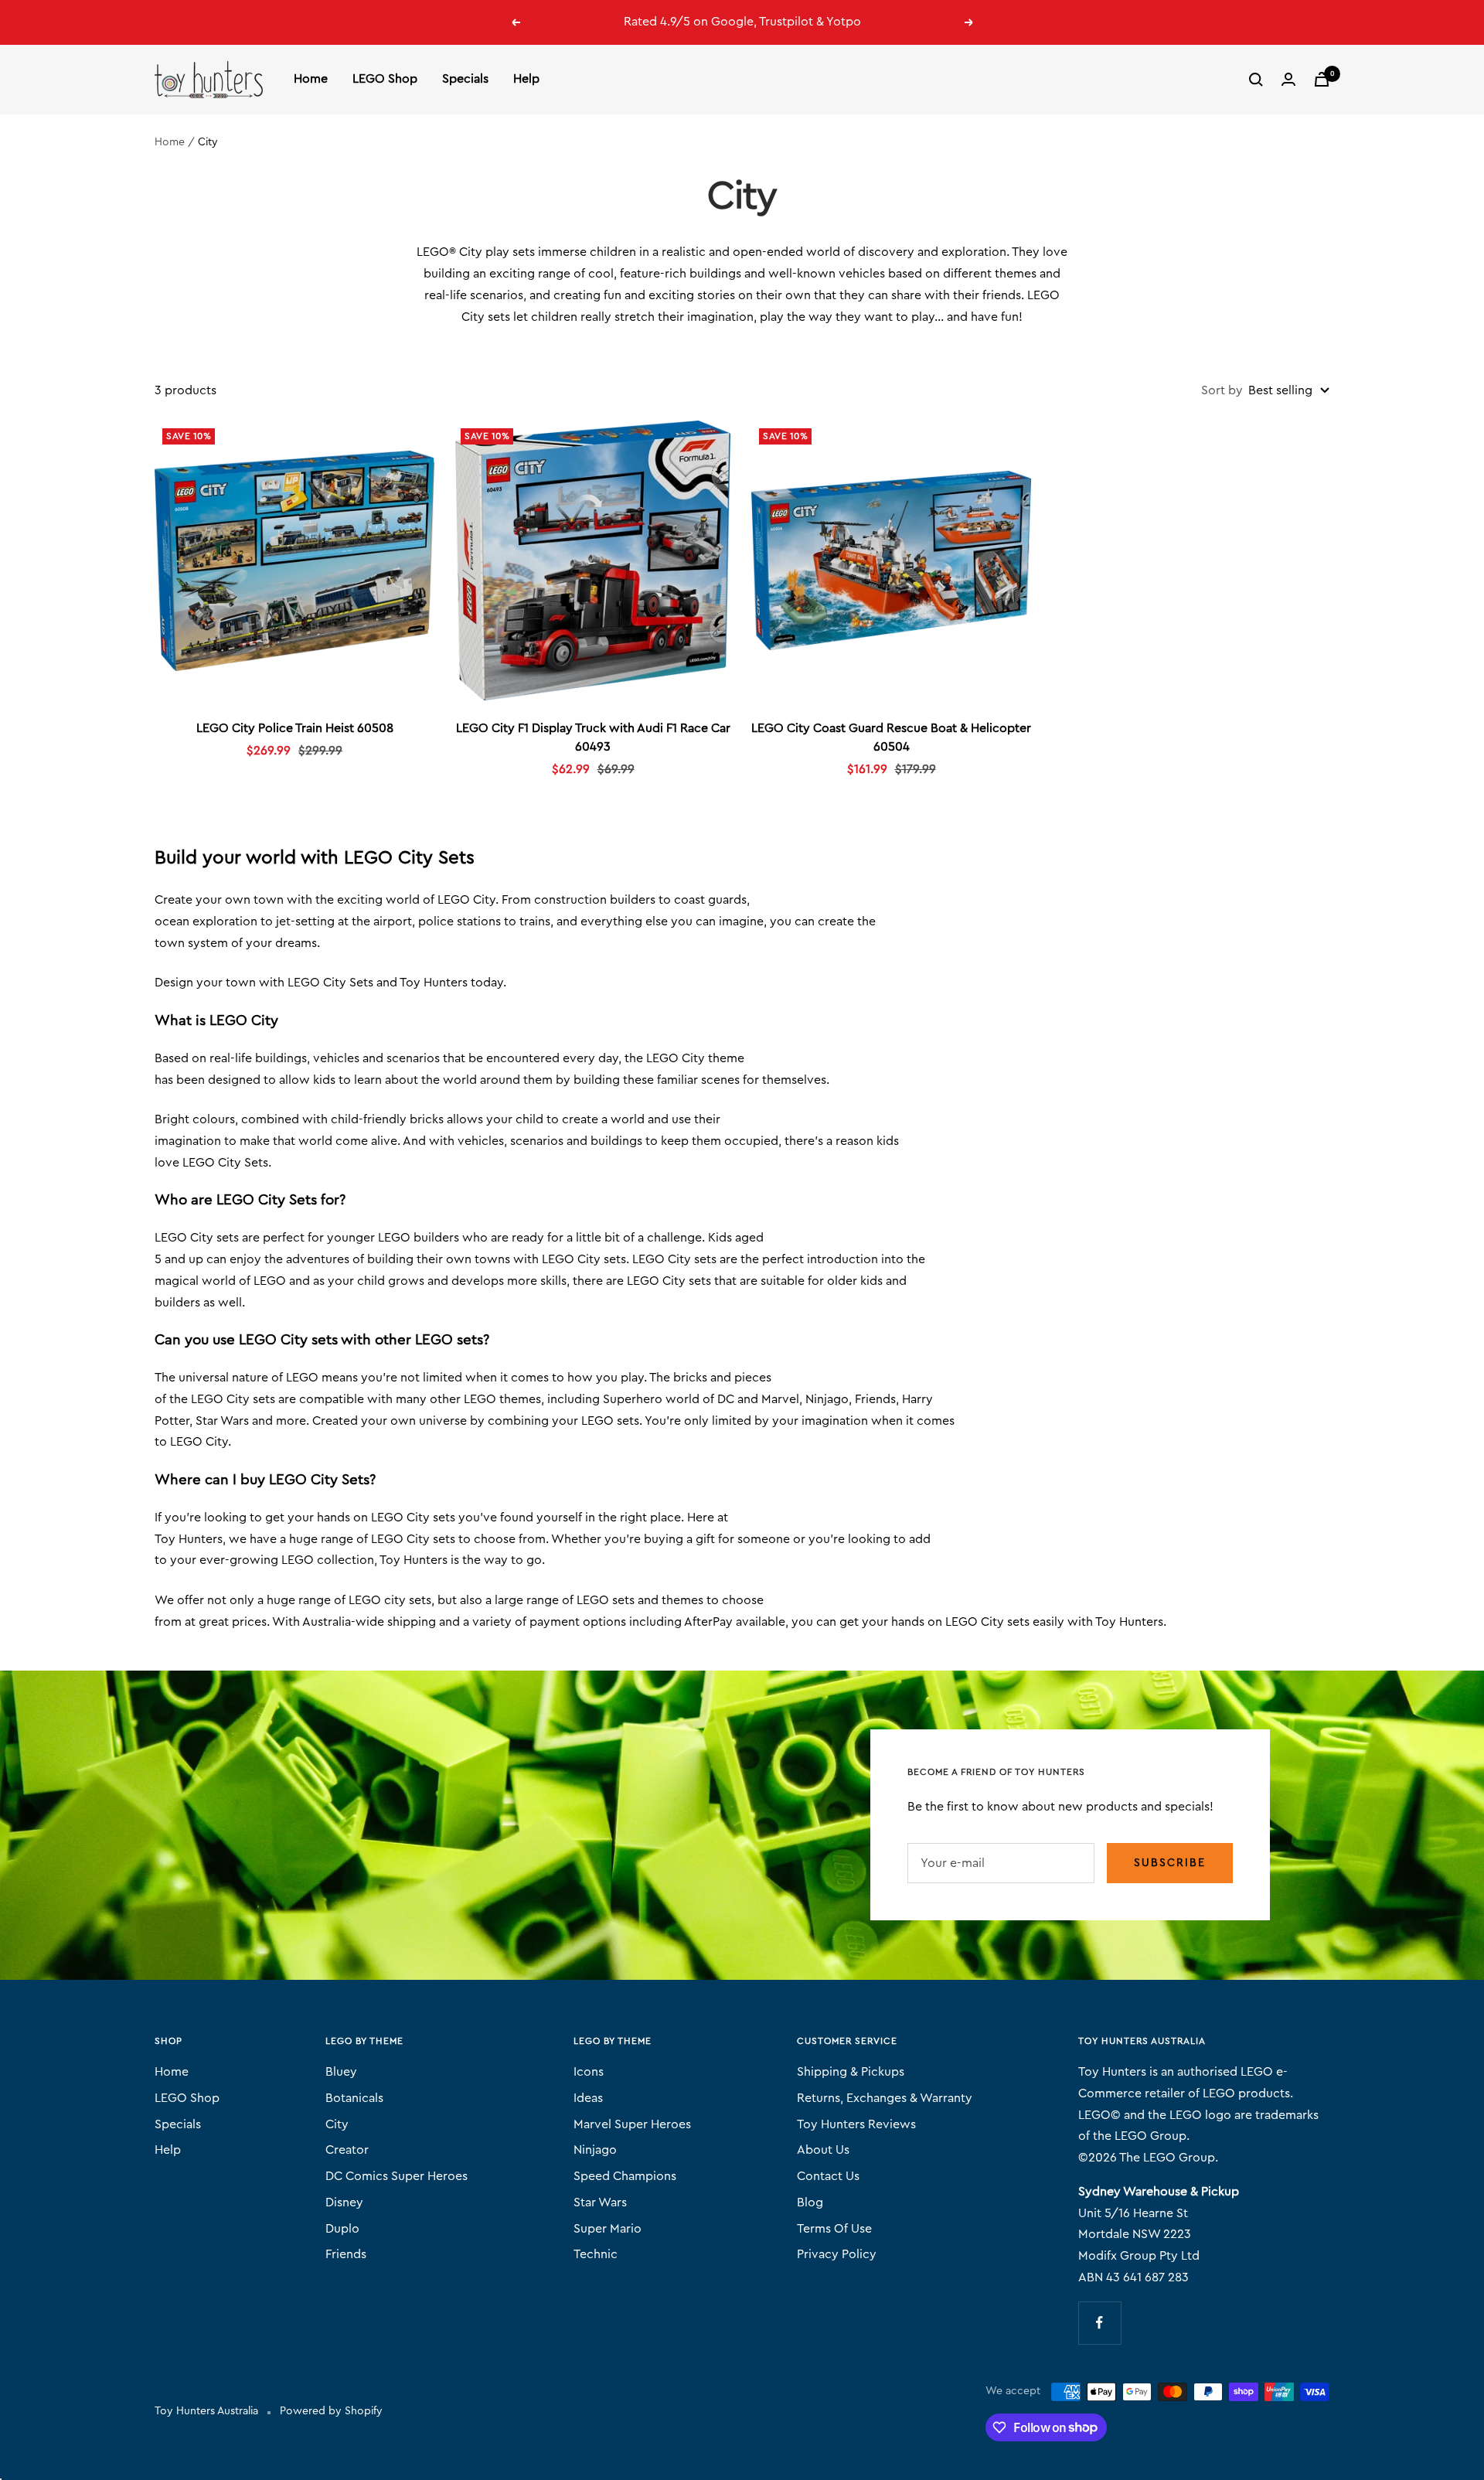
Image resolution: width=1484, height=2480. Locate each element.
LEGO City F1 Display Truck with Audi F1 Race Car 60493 (593, 738)
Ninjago (595, 2150)
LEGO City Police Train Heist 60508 (295, 728)
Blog (810, 2202)
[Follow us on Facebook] (1099, 2323)
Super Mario (608, 2229)
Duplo (342, 2229)
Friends (346, 2254)
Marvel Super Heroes (632, 2124)
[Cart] (1322, 79)
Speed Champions (625, 2176)
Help (526, 79)
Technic (596, 2254)
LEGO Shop (385, 79)
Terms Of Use (834, 2229)
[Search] (1256, 80)
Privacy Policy (837, 2254)
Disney (344, 2202)
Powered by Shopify (331, 2411)
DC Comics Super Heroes (397, 2176)
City (337, 2124)
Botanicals (354, 2098)
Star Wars (600, 2202)
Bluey (341, 2072)
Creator (347, 2150)
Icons (589, 2072)
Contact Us (828, 2176)
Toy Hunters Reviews (856, 2124)
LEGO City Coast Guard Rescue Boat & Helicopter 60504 (891, 738)
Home (311, 79)
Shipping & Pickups (851, 2072)
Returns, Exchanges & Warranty (885, 2098)
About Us (823, 2150)
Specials (465, 79)
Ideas (588, 2098)
